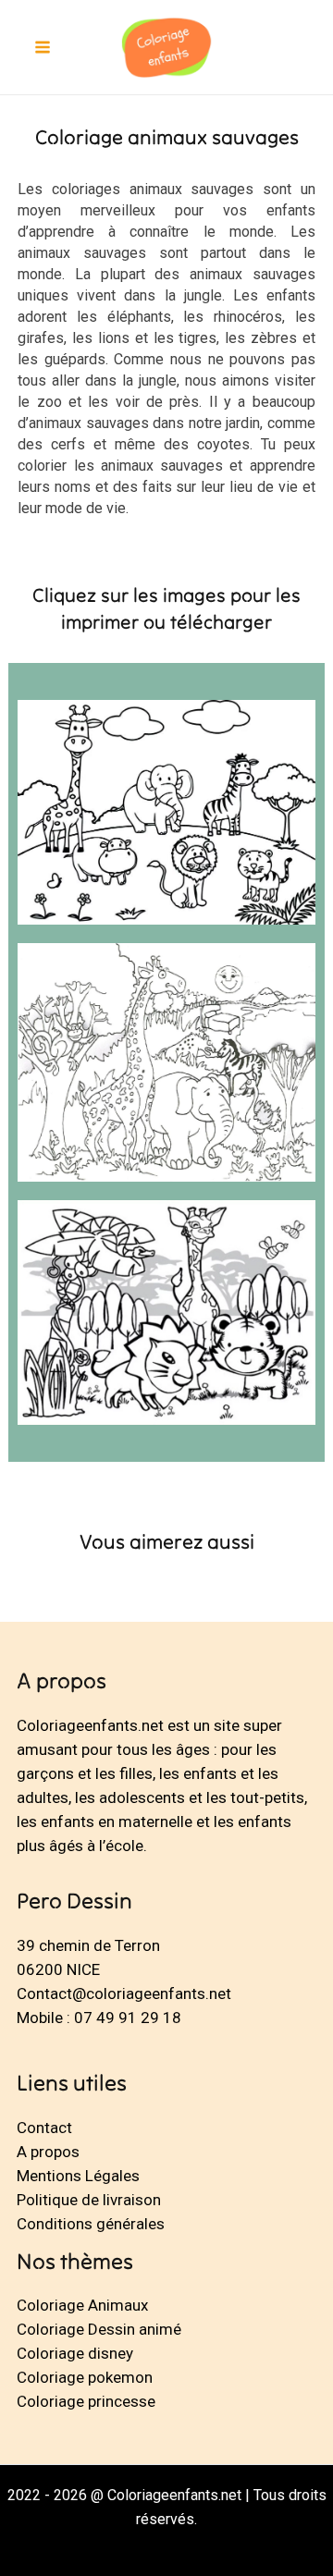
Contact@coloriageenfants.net (124, 1993)
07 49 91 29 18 (128, 2018)
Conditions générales (91, 2224)
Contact (44, 2128)
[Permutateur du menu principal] (43, 47)
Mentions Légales (78, 2176)
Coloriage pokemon (85, 2377)
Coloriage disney (75, 2353)
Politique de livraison (89, 2200)
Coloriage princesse (86, 2401)
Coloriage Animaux (82, 2305)
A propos (48, 2152)
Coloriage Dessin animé (99, 2329)
